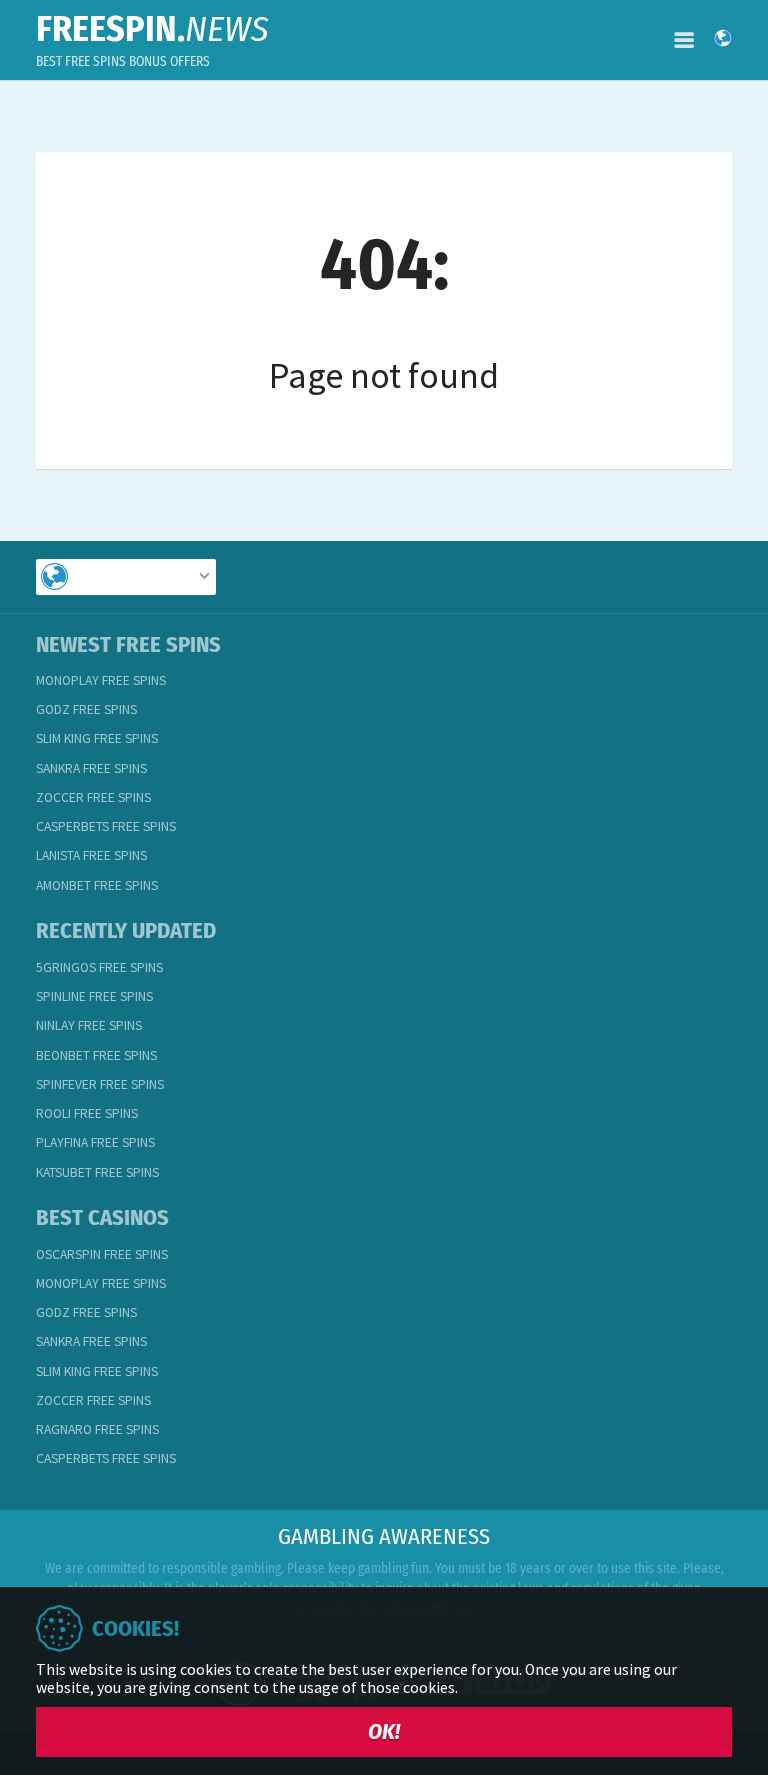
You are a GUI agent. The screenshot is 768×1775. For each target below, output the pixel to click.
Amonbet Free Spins (97, 885)
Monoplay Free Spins (101, 680)
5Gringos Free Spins (99, 967)
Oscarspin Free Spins (102, 1254)
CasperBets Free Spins (106, 826)
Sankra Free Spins (91, 768)
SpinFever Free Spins (100, 1084)
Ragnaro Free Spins (97, 1429)
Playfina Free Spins (95, 1142)
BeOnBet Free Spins (96, 1055)
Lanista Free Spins (91, 855)
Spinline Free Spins (94, 996)
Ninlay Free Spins (89, 1025)
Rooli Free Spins (87, 1113)
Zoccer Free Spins (93, 797)
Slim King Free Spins (97, 738)
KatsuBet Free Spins (97, 1172)
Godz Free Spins (86, 709)
